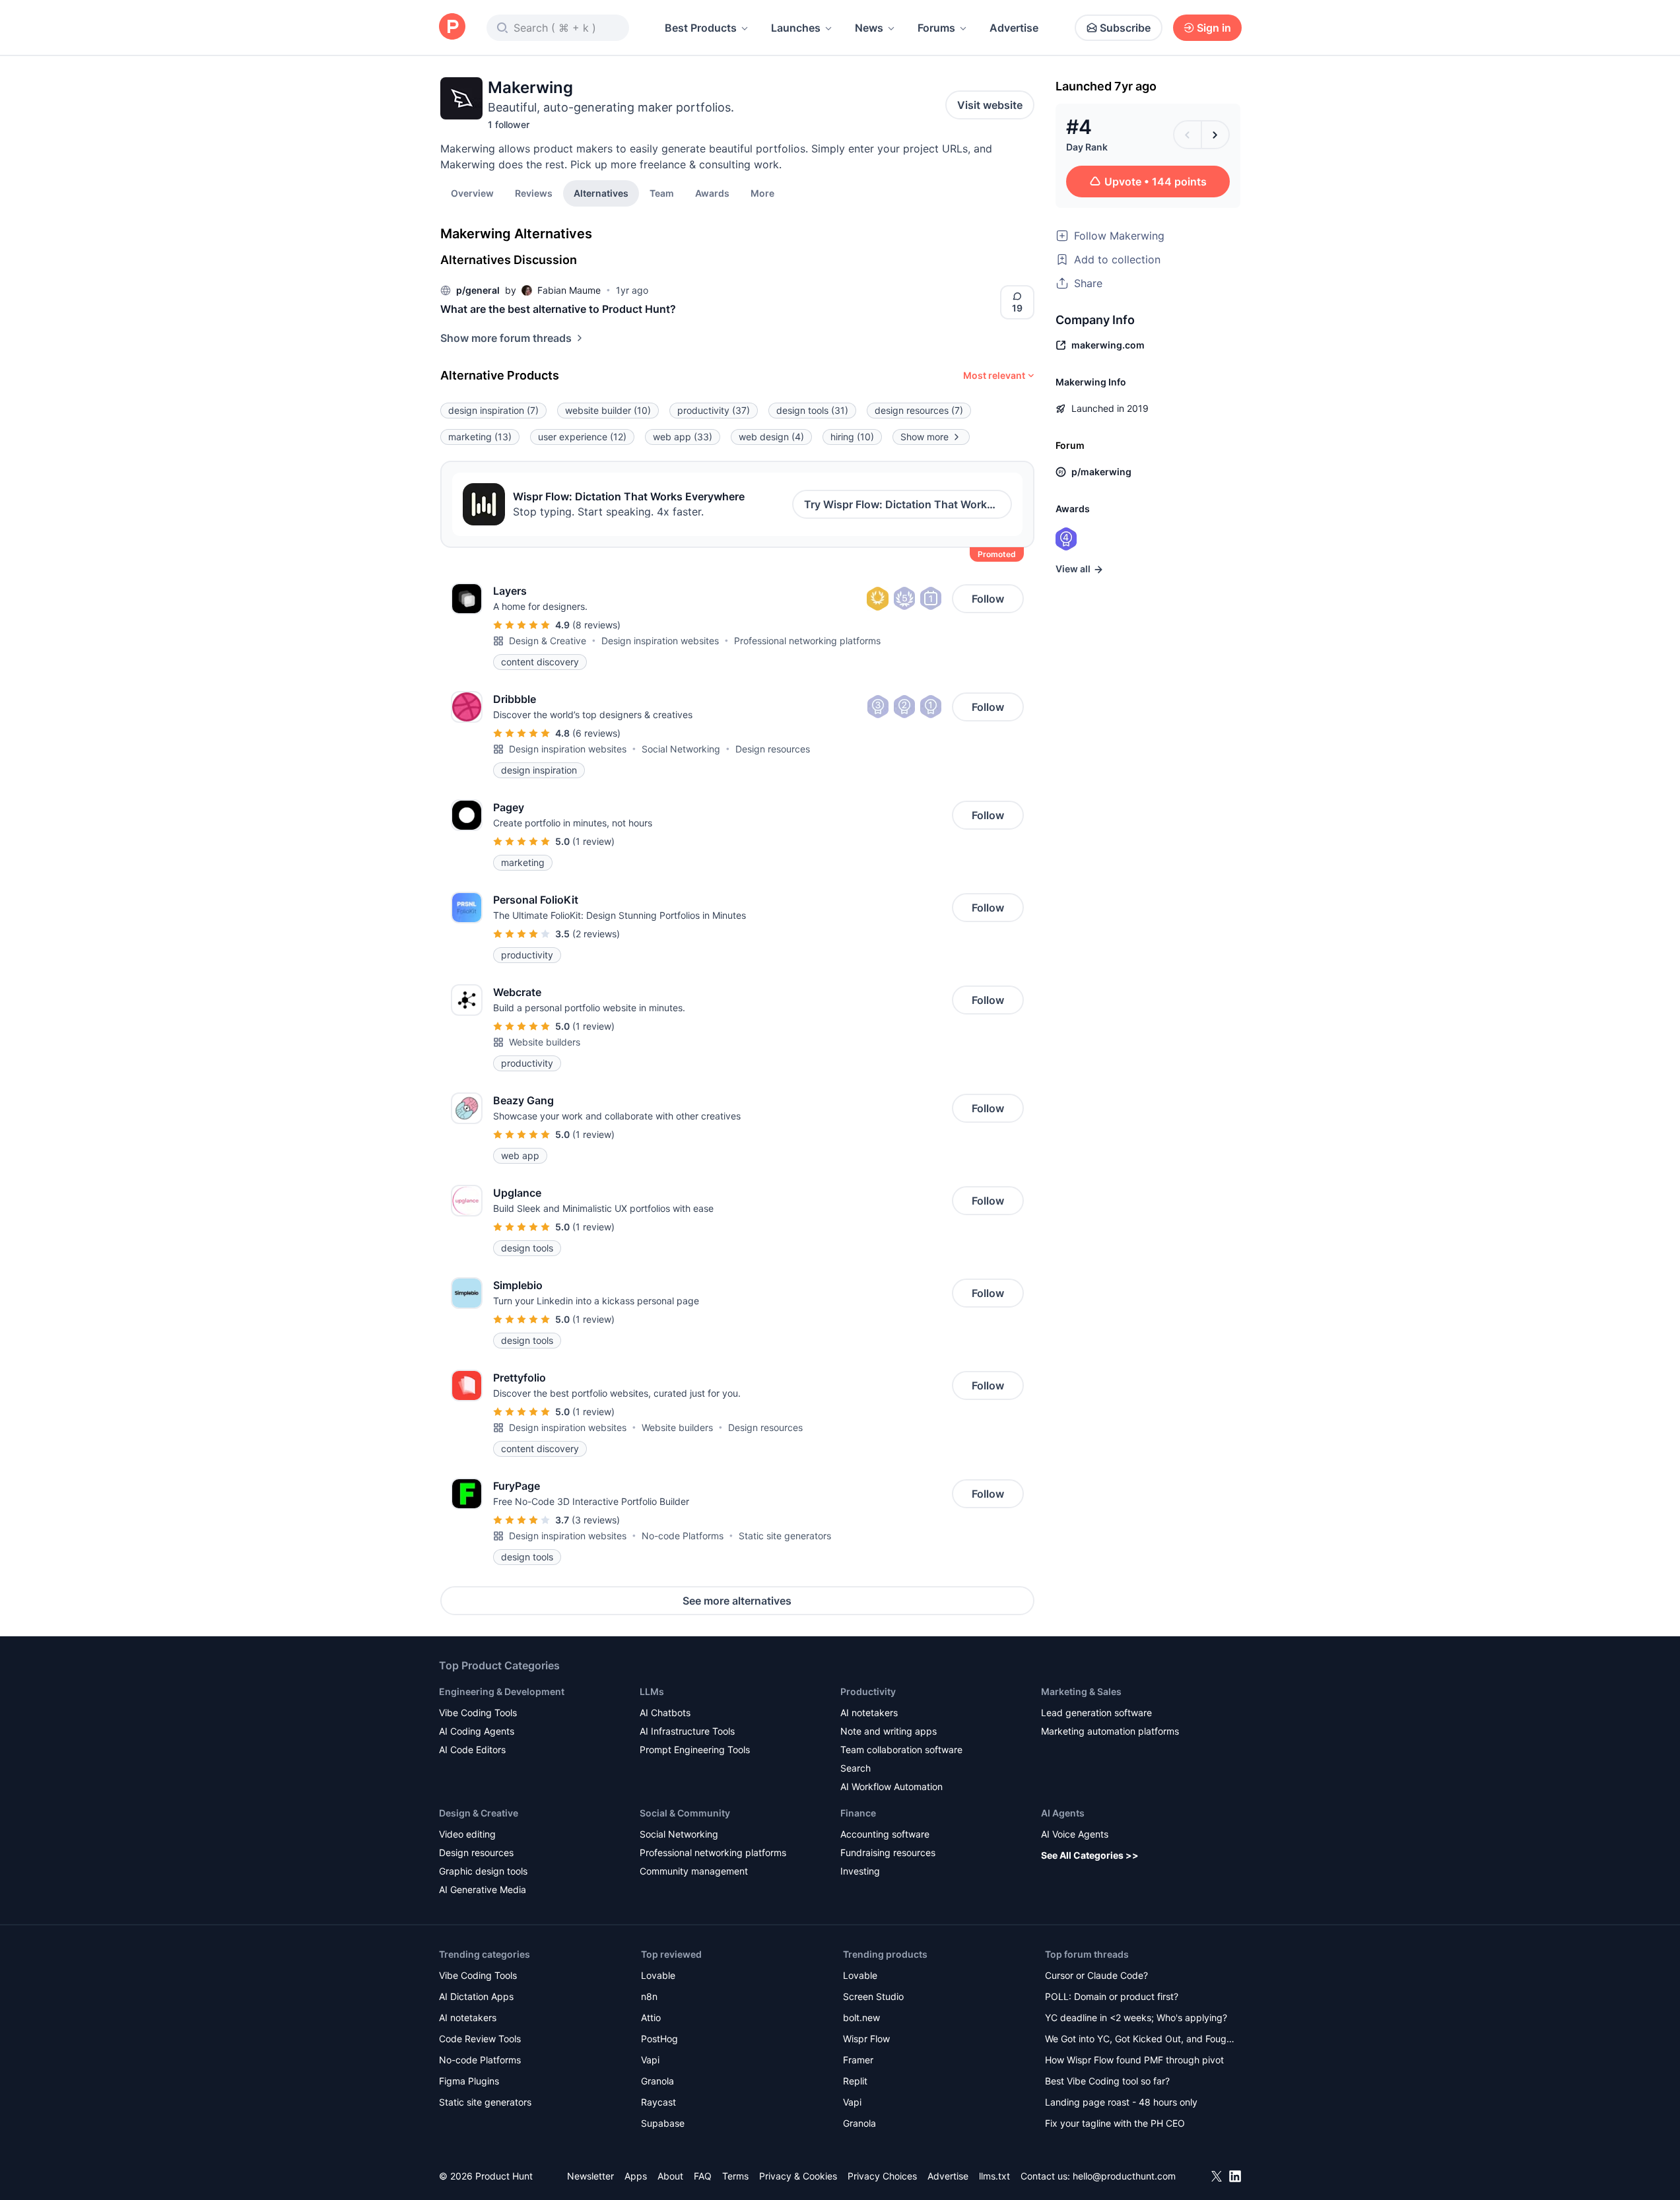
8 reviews (596, 625)
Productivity (868, 1691)
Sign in (1214, 28)
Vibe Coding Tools (478, 1713)
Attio (651, 2017)
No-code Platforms (683, 1536)
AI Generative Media (483, 1889)
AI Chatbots (665, 1713)
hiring (852, 437)
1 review (593, 841)
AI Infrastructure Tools (687, 1731)
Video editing (467, 1834)
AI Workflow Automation (891, 1786)
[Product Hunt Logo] (452, 27)
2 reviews (596, 934)
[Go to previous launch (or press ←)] (1188, 135)
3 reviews (596, 1520)
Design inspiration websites (660, 641)
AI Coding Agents (477, 1731)
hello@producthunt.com (1124, 2176)
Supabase (663, 2123)
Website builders (545, 1042)
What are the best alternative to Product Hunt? (558, 309)
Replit (855, 2081)
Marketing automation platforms (1110, 1731)
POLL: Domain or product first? (1112, 1996)
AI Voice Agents (1075, 1834)
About (670, 2176)
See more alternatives (737, 1601)
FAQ (703, 2176)
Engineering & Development (502, 1691)
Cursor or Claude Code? (1096, 1975)
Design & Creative (548, 641)
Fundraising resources (888, 1852)
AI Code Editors (472, 1750)
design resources (919, 410)
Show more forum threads (506, 338)
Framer (858, 2060)
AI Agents (1063, 1813)
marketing (480, 437)
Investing (860, 1871)
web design (771, 437)
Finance (858, 1813)
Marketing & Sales (1081, 1691)
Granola (657, 2081)
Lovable (658, 1975)
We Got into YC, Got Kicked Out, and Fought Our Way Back (1140, 2040)
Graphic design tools (483, 1871)
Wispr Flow (866, 2039)
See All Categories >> (1090, 1855)
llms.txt (994, 2176)
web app (683, 437)
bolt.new (861, 2017)
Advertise (1014, 28)
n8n (649, 1996)
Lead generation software (1096, 1713)
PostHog (659, 2039)
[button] (762, 193)
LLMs (652, 1691)
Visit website (990, 105)
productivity (714, 410)
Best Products (701, 28)
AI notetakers (869, 1713)
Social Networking (681, 749)
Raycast (658, 2102)
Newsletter (590, 2176)
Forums (936, 28)
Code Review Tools (480, 2039)
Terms (735, 2176)
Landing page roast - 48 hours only (1121, 2102)
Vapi (650, 2060)
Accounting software (885, 1834)
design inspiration (493, 410)
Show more (924, 437)
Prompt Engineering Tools (695, 1750)
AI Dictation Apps (476, 1996)
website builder (608, 410)
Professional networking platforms (807, 641)
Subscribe (1125, 28)
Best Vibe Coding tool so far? (1107, 2081)
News (869, 28)
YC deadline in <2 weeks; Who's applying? (1136, 2017)
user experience (582, 437)
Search (856, 1768)
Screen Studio (873, 1996)
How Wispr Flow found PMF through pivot (1134, 2060)
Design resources (773, 749)
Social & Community (685, 1813)
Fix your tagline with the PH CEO (1115, 2123)
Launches (796, 28)
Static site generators (785, 1536)
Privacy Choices (882, 2176)
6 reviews (596, 733)
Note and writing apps (889, 1731)
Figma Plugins (469, 2081)
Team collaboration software (901, 1750)
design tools (812, 410)
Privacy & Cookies (798, 2176)
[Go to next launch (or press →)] (1215, 135)
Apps (636, 2176)
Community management (694, 1871)
